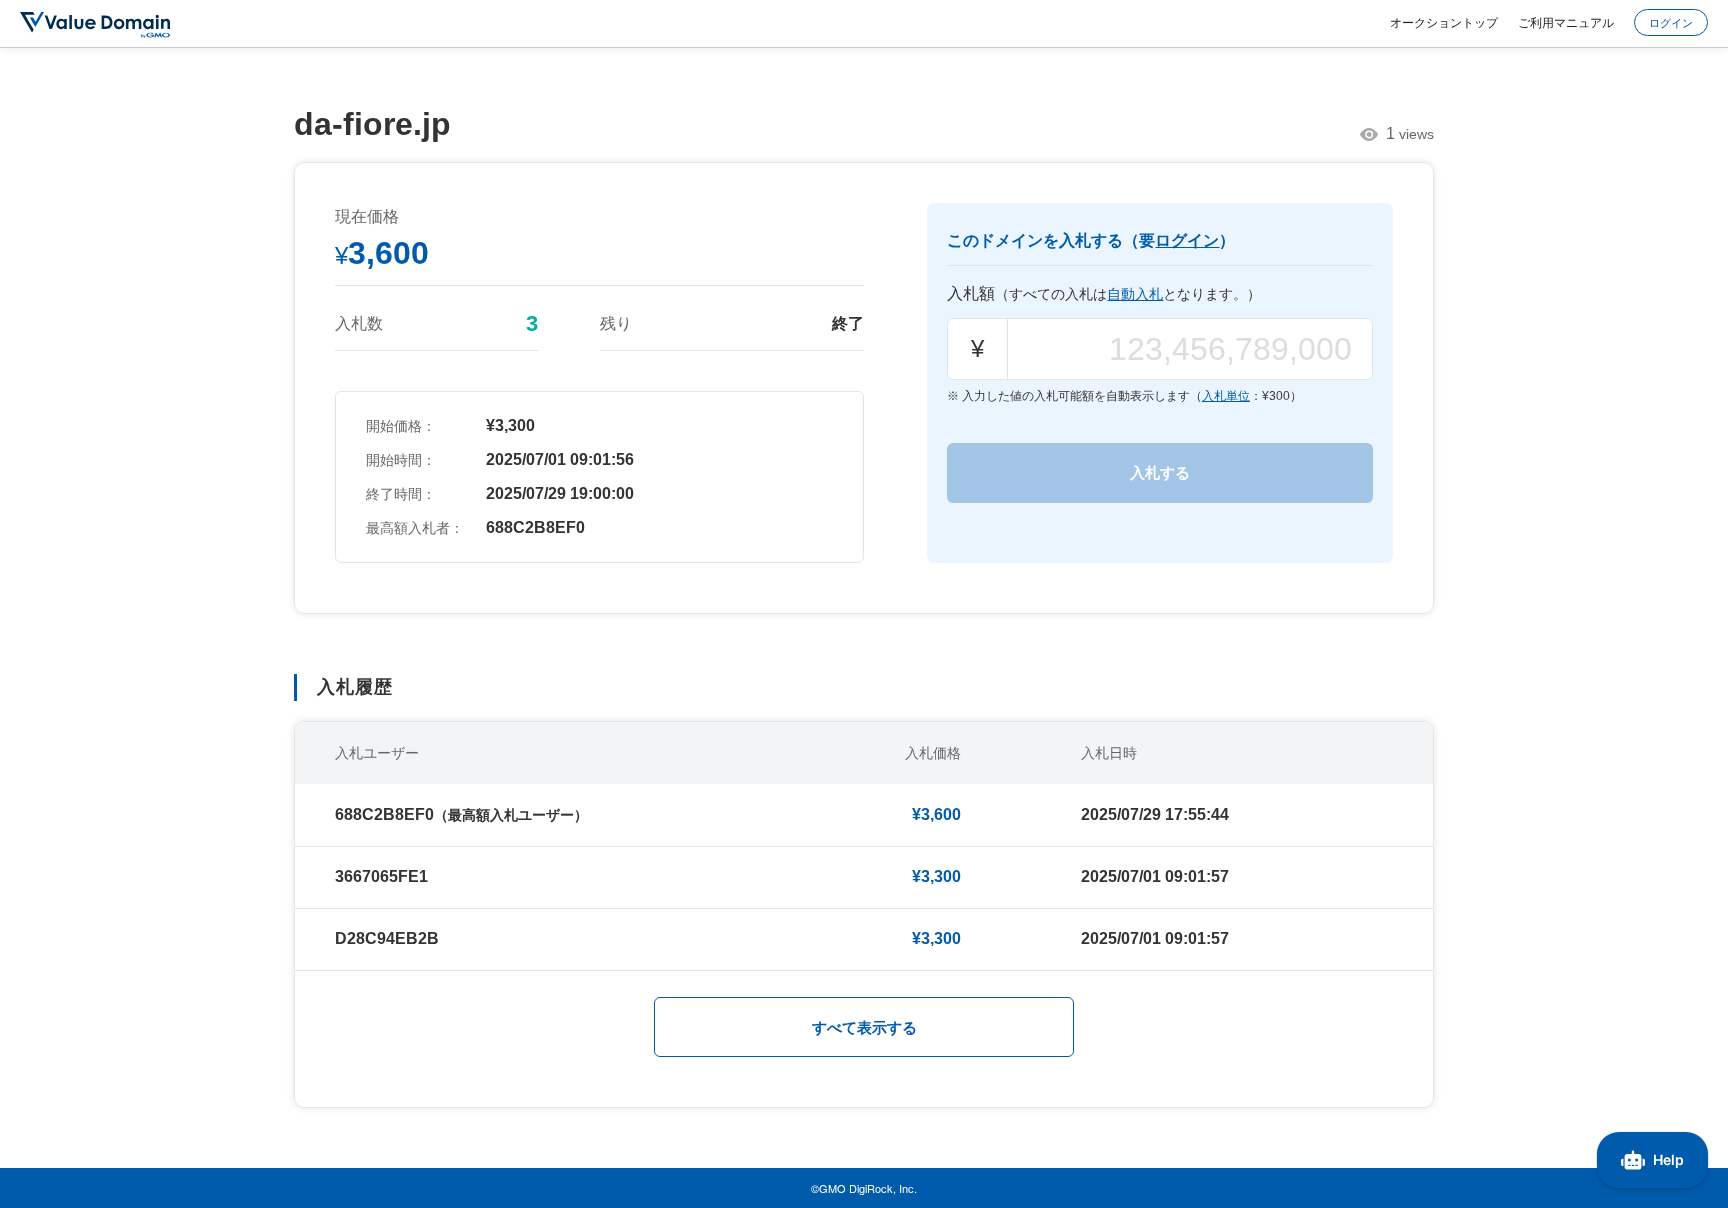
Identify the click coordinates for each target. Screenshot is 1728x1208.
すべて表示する (864, 1027)
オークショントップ (1444, 21)
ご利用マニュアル (1566, 21)
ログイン (1671, 22)
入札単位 (1226, 396)
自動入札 (1135, 294)
